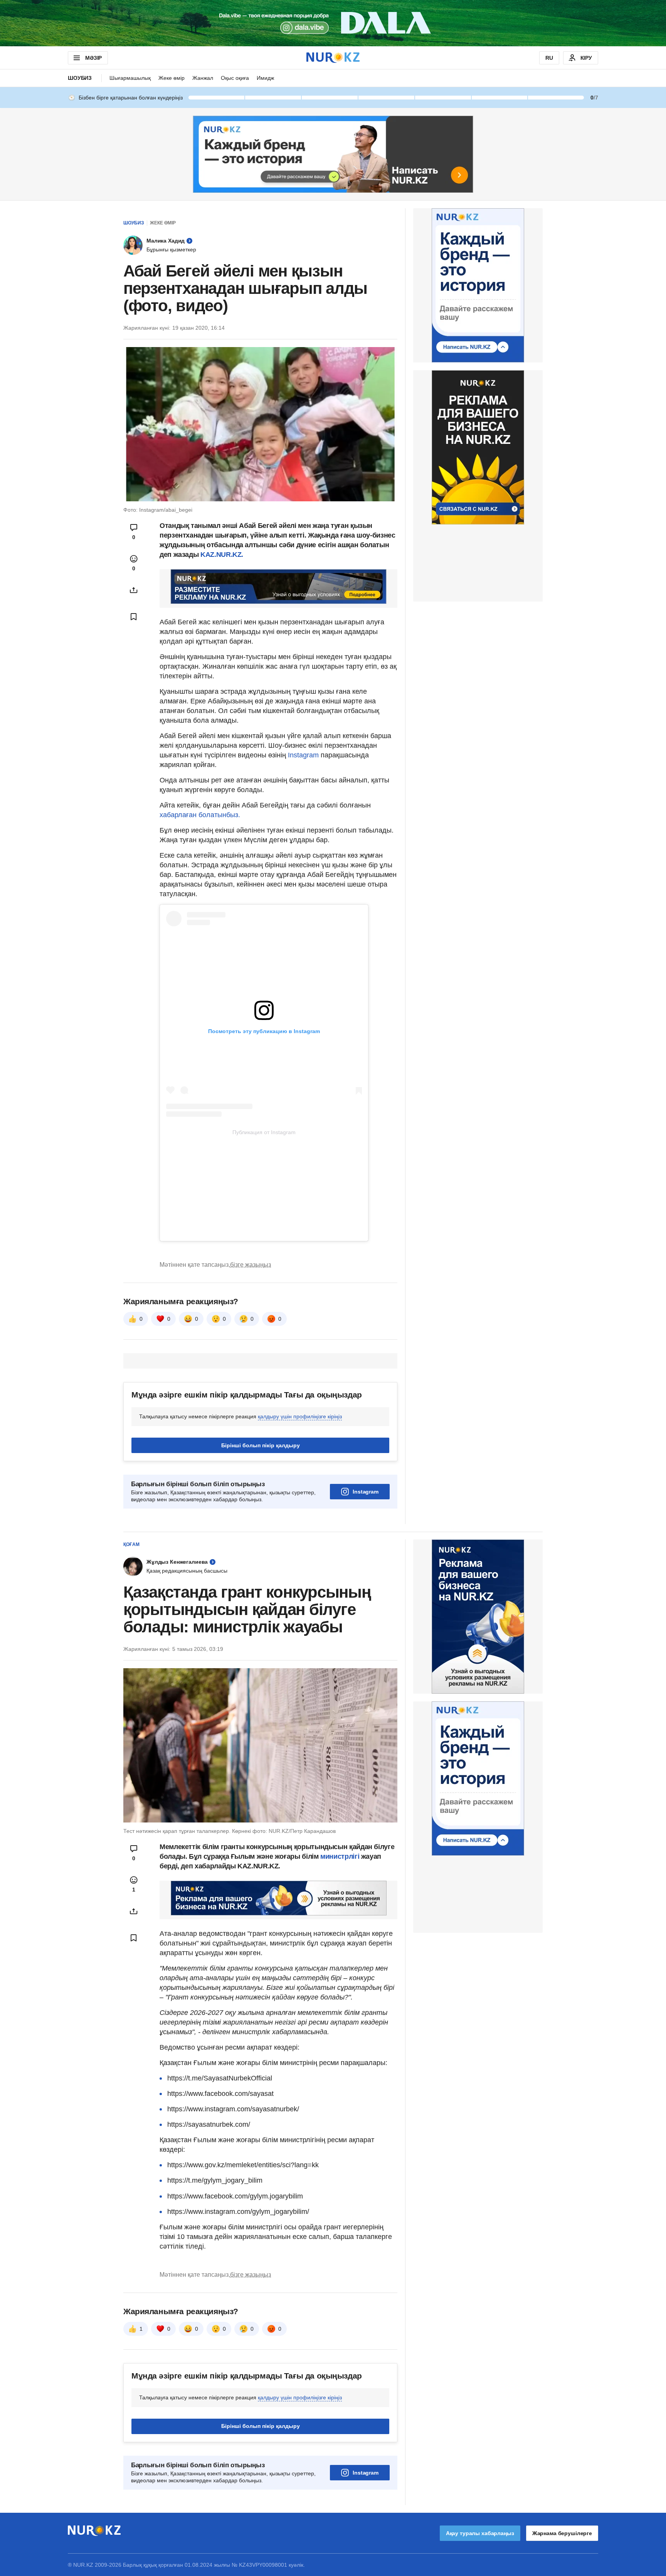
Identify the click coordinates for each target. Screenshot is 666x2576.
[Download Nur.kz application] (333, 23)
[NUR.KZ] (333, 58)
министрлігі (341, 1856)
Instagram (303, 755)
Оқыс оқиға (235, 78)
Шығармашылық (130, 78)
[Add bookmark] (134, 617)
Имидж (265, 78)
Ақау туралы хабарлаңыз (480, 2533)
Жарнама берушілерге (562, 2533)
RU (549, 58)
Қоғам (131, 1544)
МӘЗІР (93, 58)
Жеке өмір (172, 78)
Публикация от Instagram (264, 1132)
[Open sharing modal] (134, 590)
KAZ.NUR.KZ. (222, 555)
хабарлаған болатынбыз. (200, 815)
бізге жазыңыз (251, 1265)
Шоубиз (80, 78)
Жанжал (203, 78)
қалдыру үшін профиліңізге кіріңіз (300, 1416)
